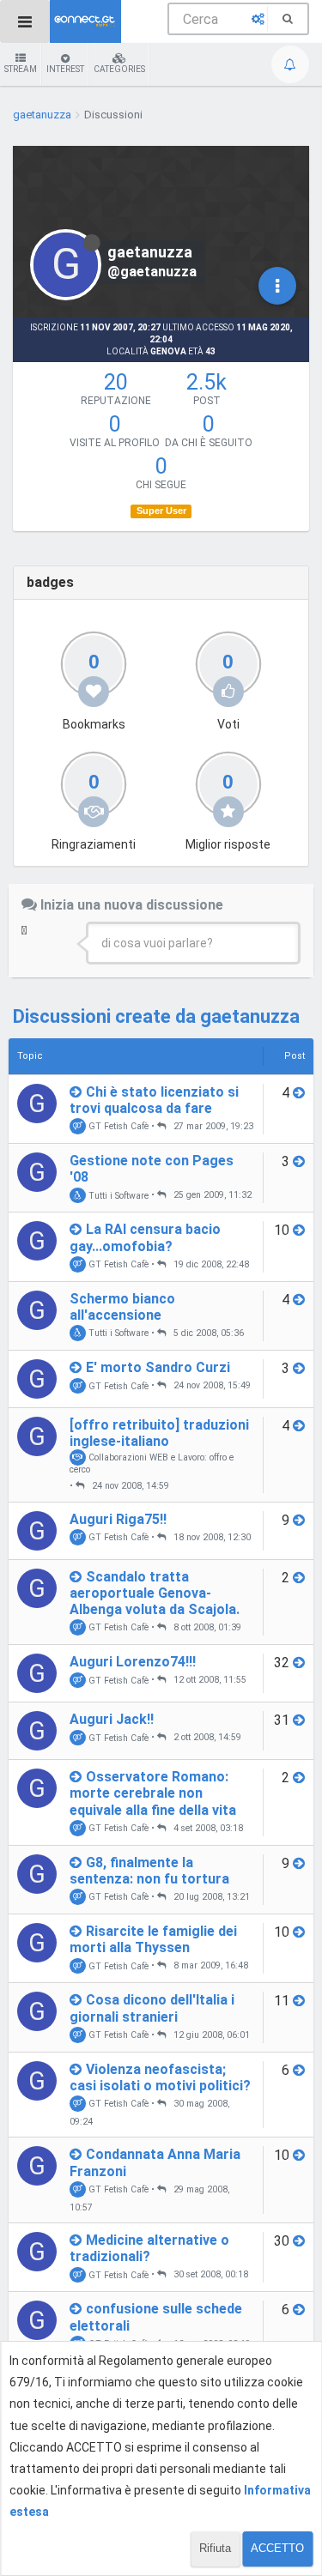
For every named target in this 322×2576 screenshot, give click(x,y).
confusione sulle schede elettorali (156, 2317)
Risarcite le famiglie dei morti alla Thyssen (153, 1939)
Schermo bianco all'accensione (122, 1307)
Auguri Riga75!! (118, 1519)
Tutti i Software (117, 1195)
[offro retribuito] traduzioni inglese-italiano (159, 1433)
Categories (119, 69)
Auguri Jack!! (112, 1719)
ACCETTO (277, 2548)
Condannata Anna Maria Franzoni (155, 2162)
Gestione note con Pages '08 (152, 1169)
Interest (65, 69)
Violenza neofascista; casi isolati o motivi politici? (160, 2077)
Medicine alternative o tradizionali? (149, 2248)
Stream (21, 69)
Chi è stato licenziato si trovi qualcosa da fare (154, 1100)
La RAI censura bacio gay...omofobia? (145, 1237)
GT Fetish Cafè (117, 1126)
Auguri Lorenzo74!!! (133, 1662)
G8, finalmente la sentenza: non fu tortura (149, 1871)
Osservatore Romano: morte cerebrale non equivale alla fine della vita (153, 1793)
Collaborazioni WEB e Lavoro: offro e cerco (152, 1463)
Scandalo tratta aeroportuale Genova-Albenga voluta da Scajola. (155, 1593)
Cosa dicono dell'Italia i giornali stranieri (152, 2008)
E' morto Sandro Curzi (158, 1367)
